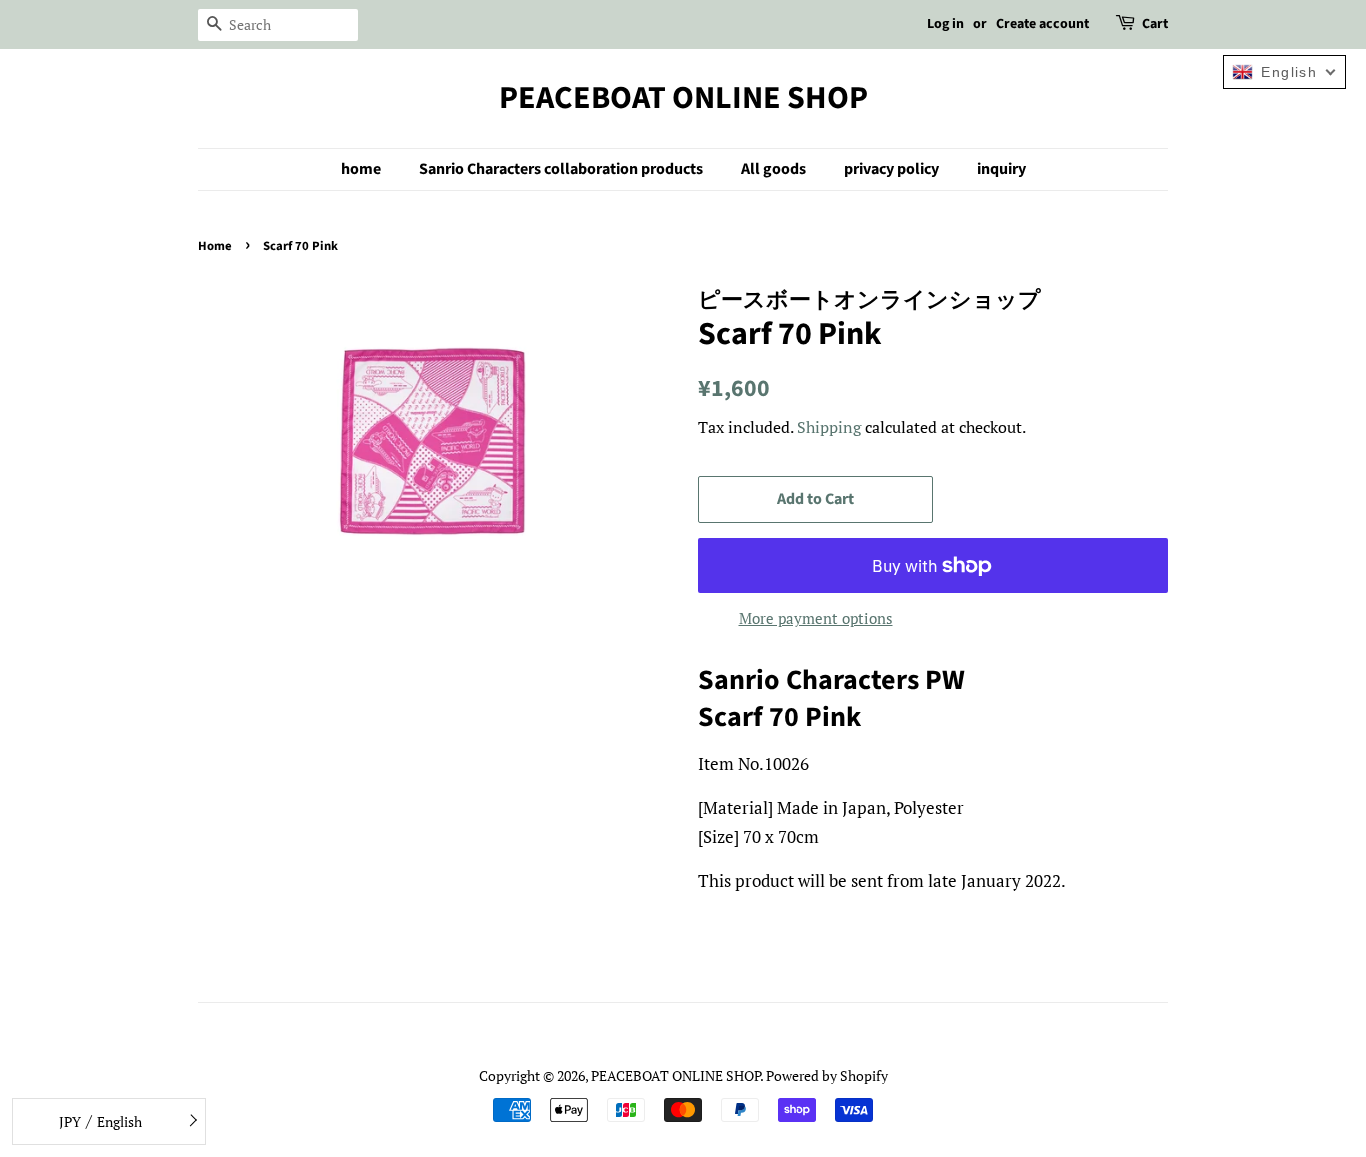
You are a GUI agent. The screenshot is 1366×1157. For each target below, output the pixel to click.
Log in (945, 24)
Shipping (829, 427)
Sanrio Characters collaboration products (561, 169)
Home (215, 246)
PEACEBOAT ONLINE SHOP (683, 98)
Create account (1042, 24)
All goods (773, 169)
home (361, 169)
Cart (1155, 24)
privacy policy (891, 169)
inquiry (1001, 169)
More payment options (816, 618)
